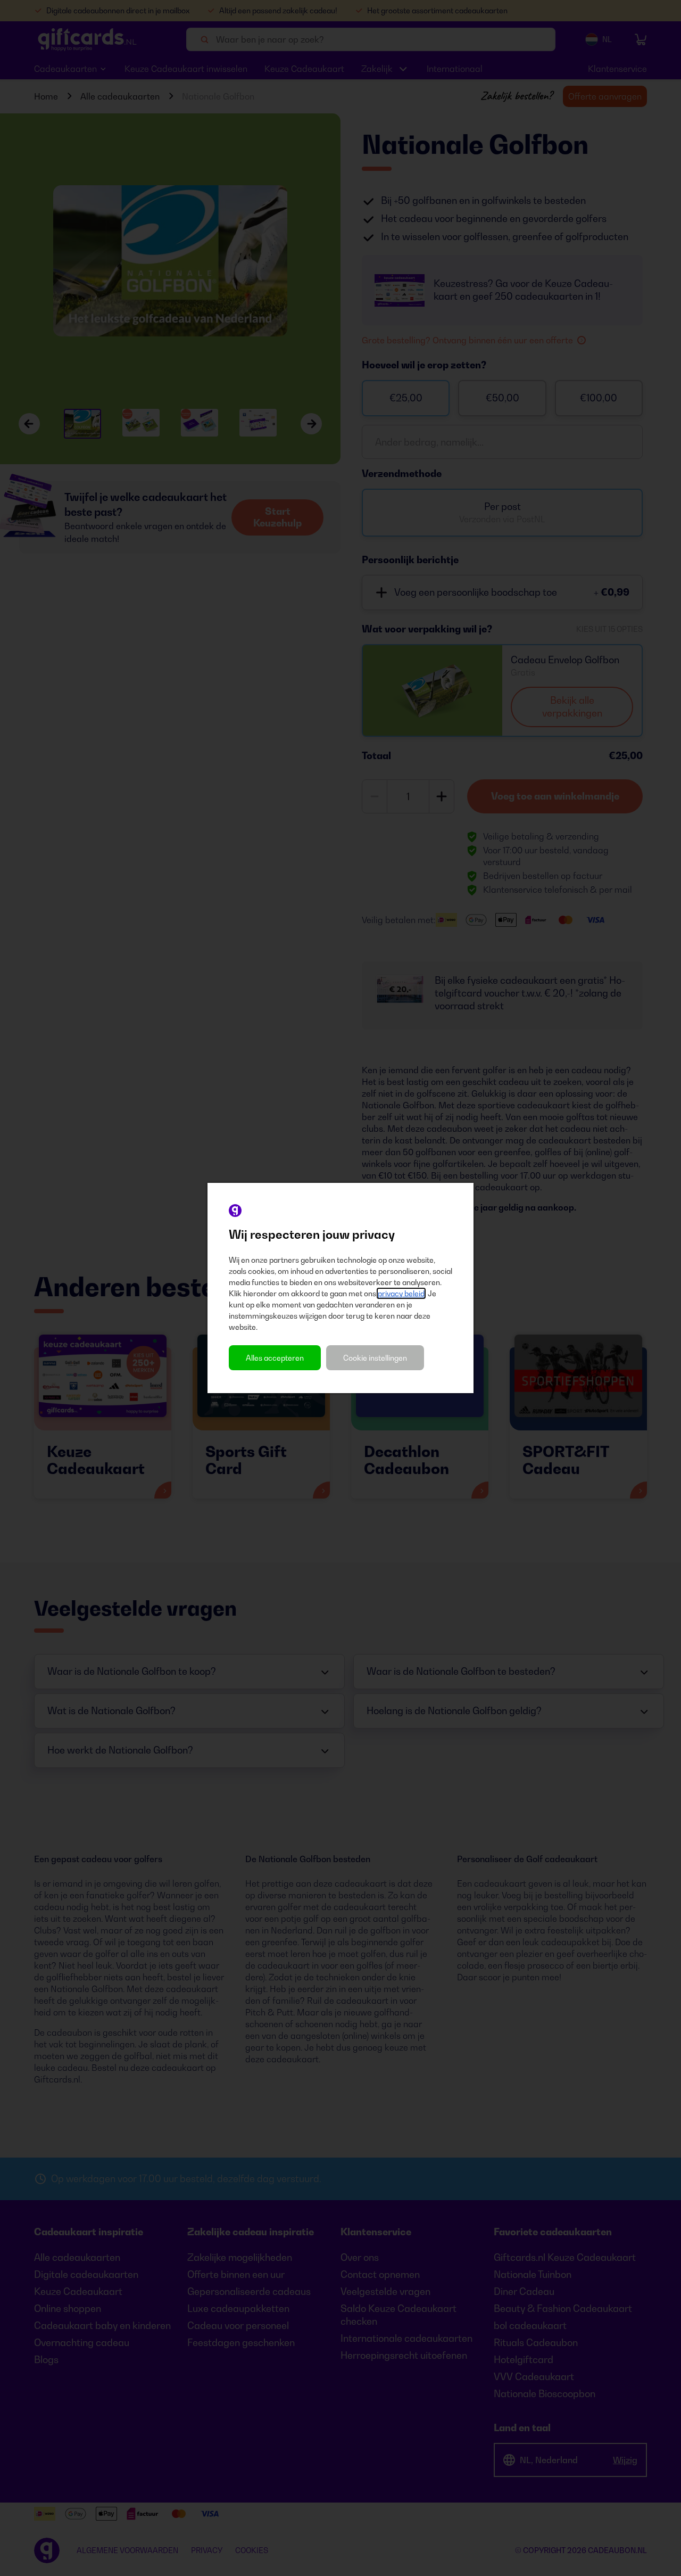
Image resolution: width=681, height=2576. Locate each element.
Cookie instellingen (375, 1358)
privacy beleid (401, 1293)
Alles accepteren (275, 1358)
